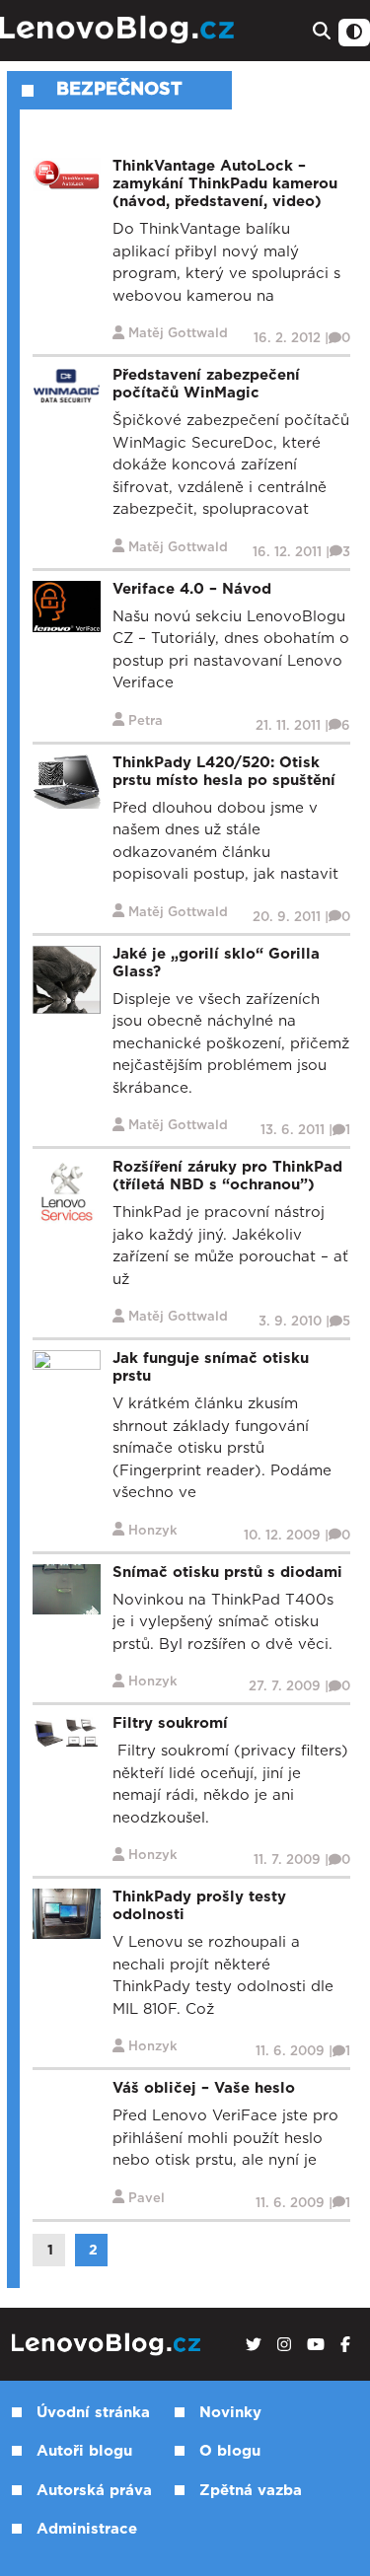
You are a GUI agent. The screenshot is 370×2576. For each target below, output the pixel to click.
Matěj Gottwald (178, 334)
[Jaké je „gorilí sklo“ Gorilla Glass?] (67, 979)
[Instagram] (284, 2345)
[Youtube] (316, 2345)
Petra (146, 721)
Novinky (230, 2413)
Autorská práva (94, 2491)
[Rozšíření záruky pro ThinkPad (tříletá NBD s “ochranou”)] (67, 1192)
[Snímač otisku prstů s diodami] (67, 1588)
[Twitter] (254, 2345)
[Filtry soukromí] (67, 1732)
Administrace (87, 2529)
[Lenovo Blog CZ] (119, 30)
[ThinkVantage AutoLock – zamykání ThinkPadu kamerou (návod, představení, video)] (67, 174)
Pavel (147, 2199)
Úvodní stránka (93, 2413)
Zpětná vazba (251, 2491)
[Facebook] (345, 2345)
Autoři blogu (84, 2451)
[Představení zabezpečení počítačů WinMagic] (67, 385)
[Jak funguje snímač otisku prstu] (67, 1368)
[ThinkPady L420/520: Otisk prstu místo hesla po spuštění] (67, 781)
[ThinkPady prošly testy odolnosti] (67, 1914)
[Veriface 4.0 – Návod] (67, 606)
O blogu (230, 2451)
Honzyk (153, 1531)
